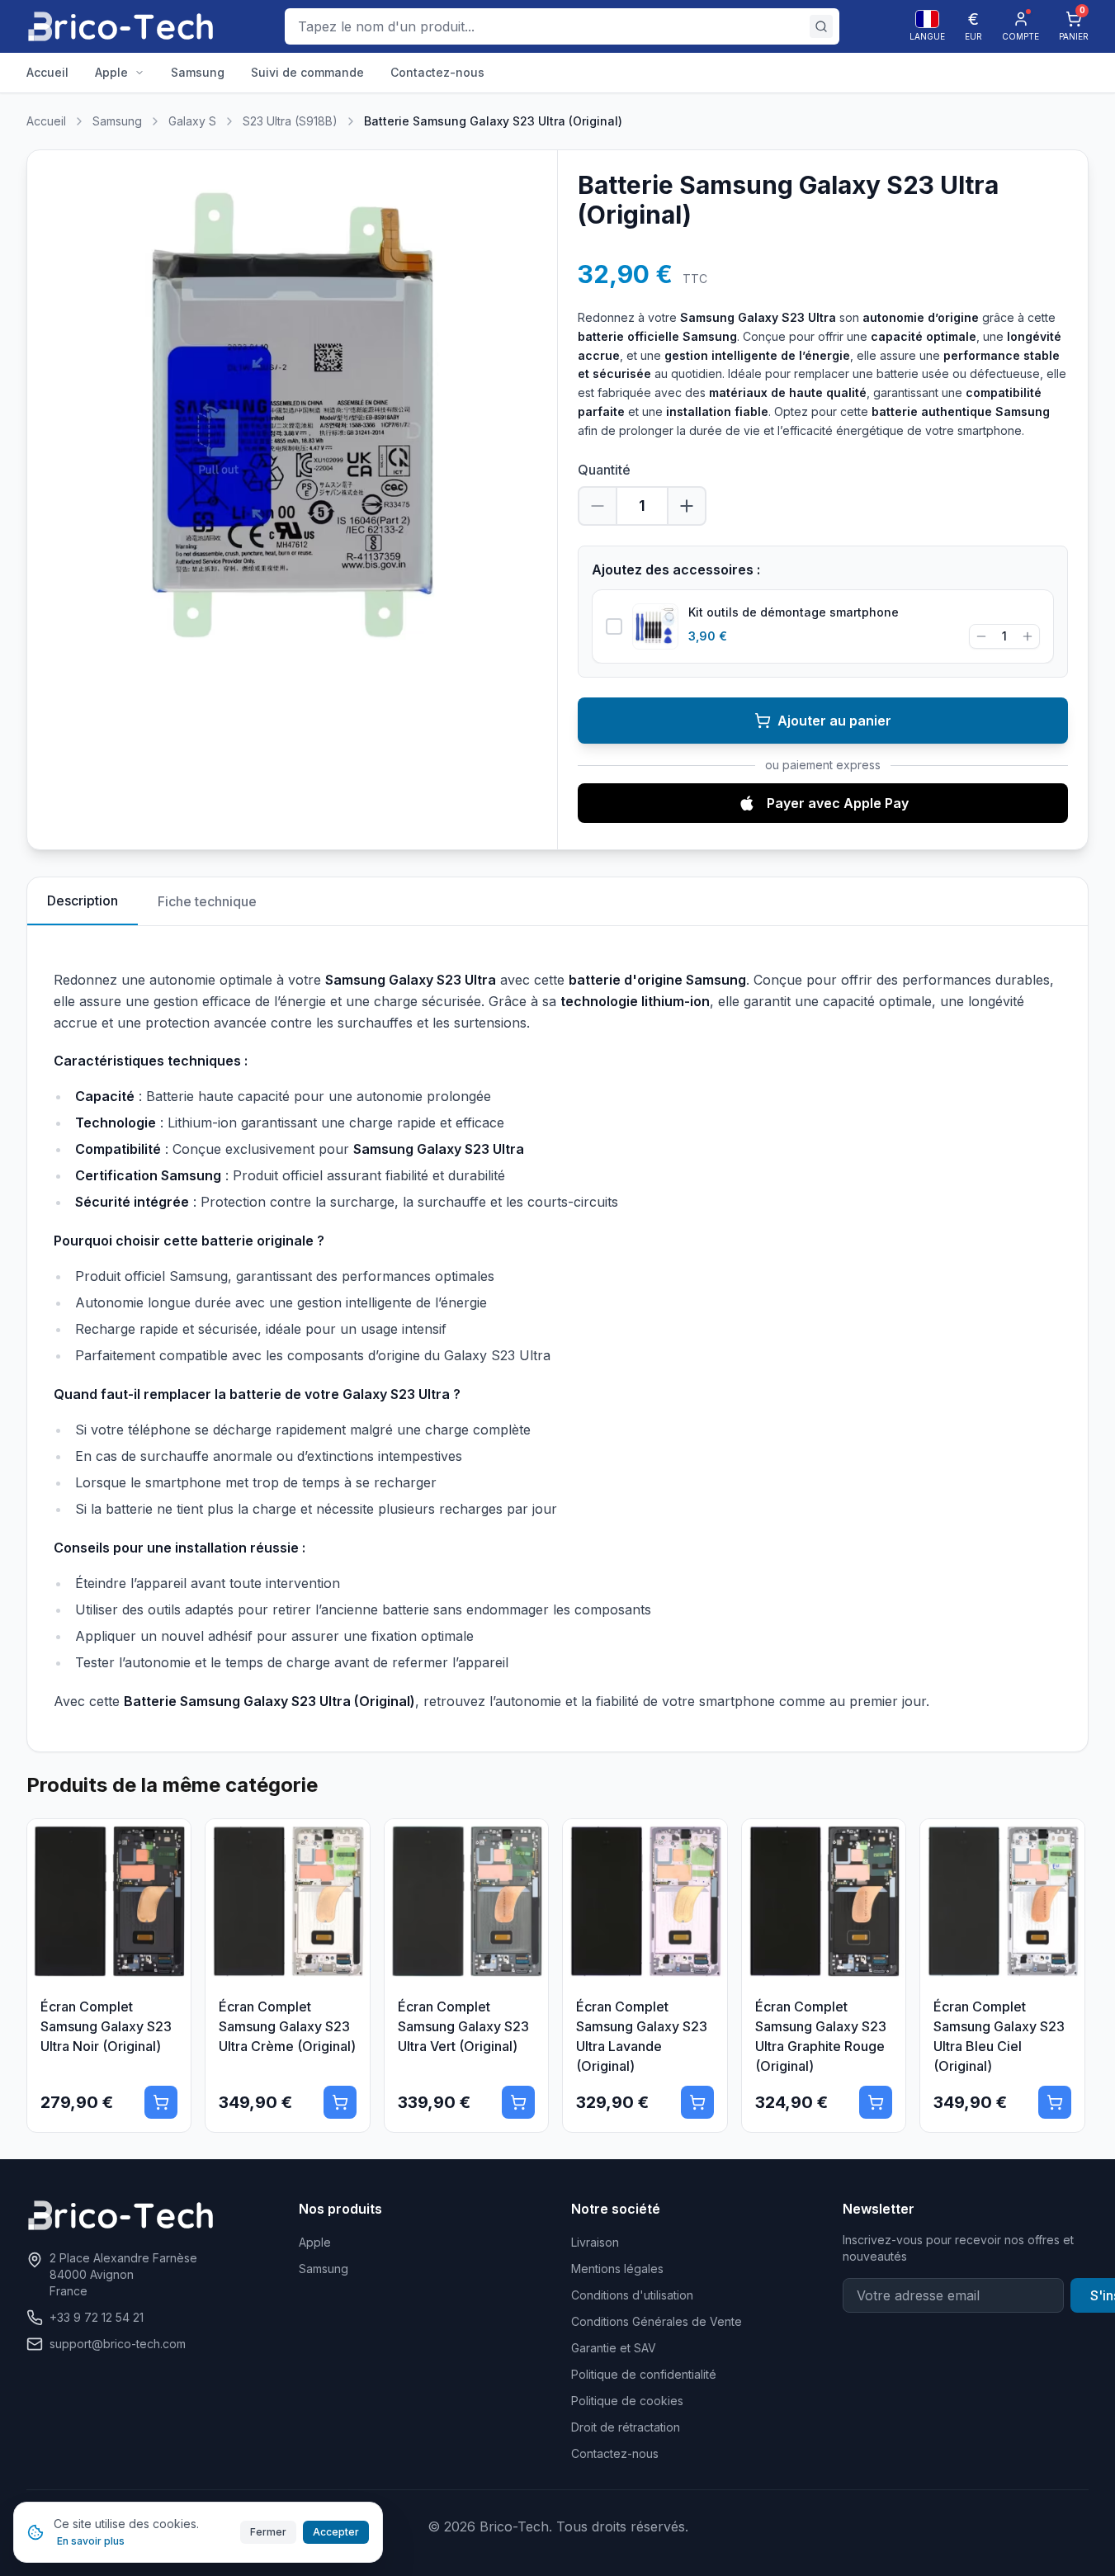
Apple (315, 2242)
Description (83, 900)
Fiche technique (207, 901)
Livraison (595, 2242)
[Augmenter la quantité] (687, 506)
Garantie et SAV (614, 2348)
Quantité (604, 470)
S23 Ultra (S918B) (290, 121)
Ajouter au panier (834, 721)
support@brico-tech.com (118, 2344)
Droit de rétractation (626, 2427)
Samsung (117, 121)
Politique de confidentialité (644, 2374)
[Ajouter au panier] (161, 2102)
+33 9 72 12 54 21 (97, 2317)
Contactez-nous (615, 2453)
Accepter (336, 2532)
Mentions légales (617, 2269)
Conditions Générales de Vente (657, 2321)
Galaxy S (192, 121)
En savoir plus (91, 2541)
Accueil (46, 121)
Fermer (268, 2532)
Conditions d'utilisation (632, 2295)
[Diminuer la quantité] (598, 506)
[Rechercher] (821, 26)
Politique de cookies (627, 2401)
